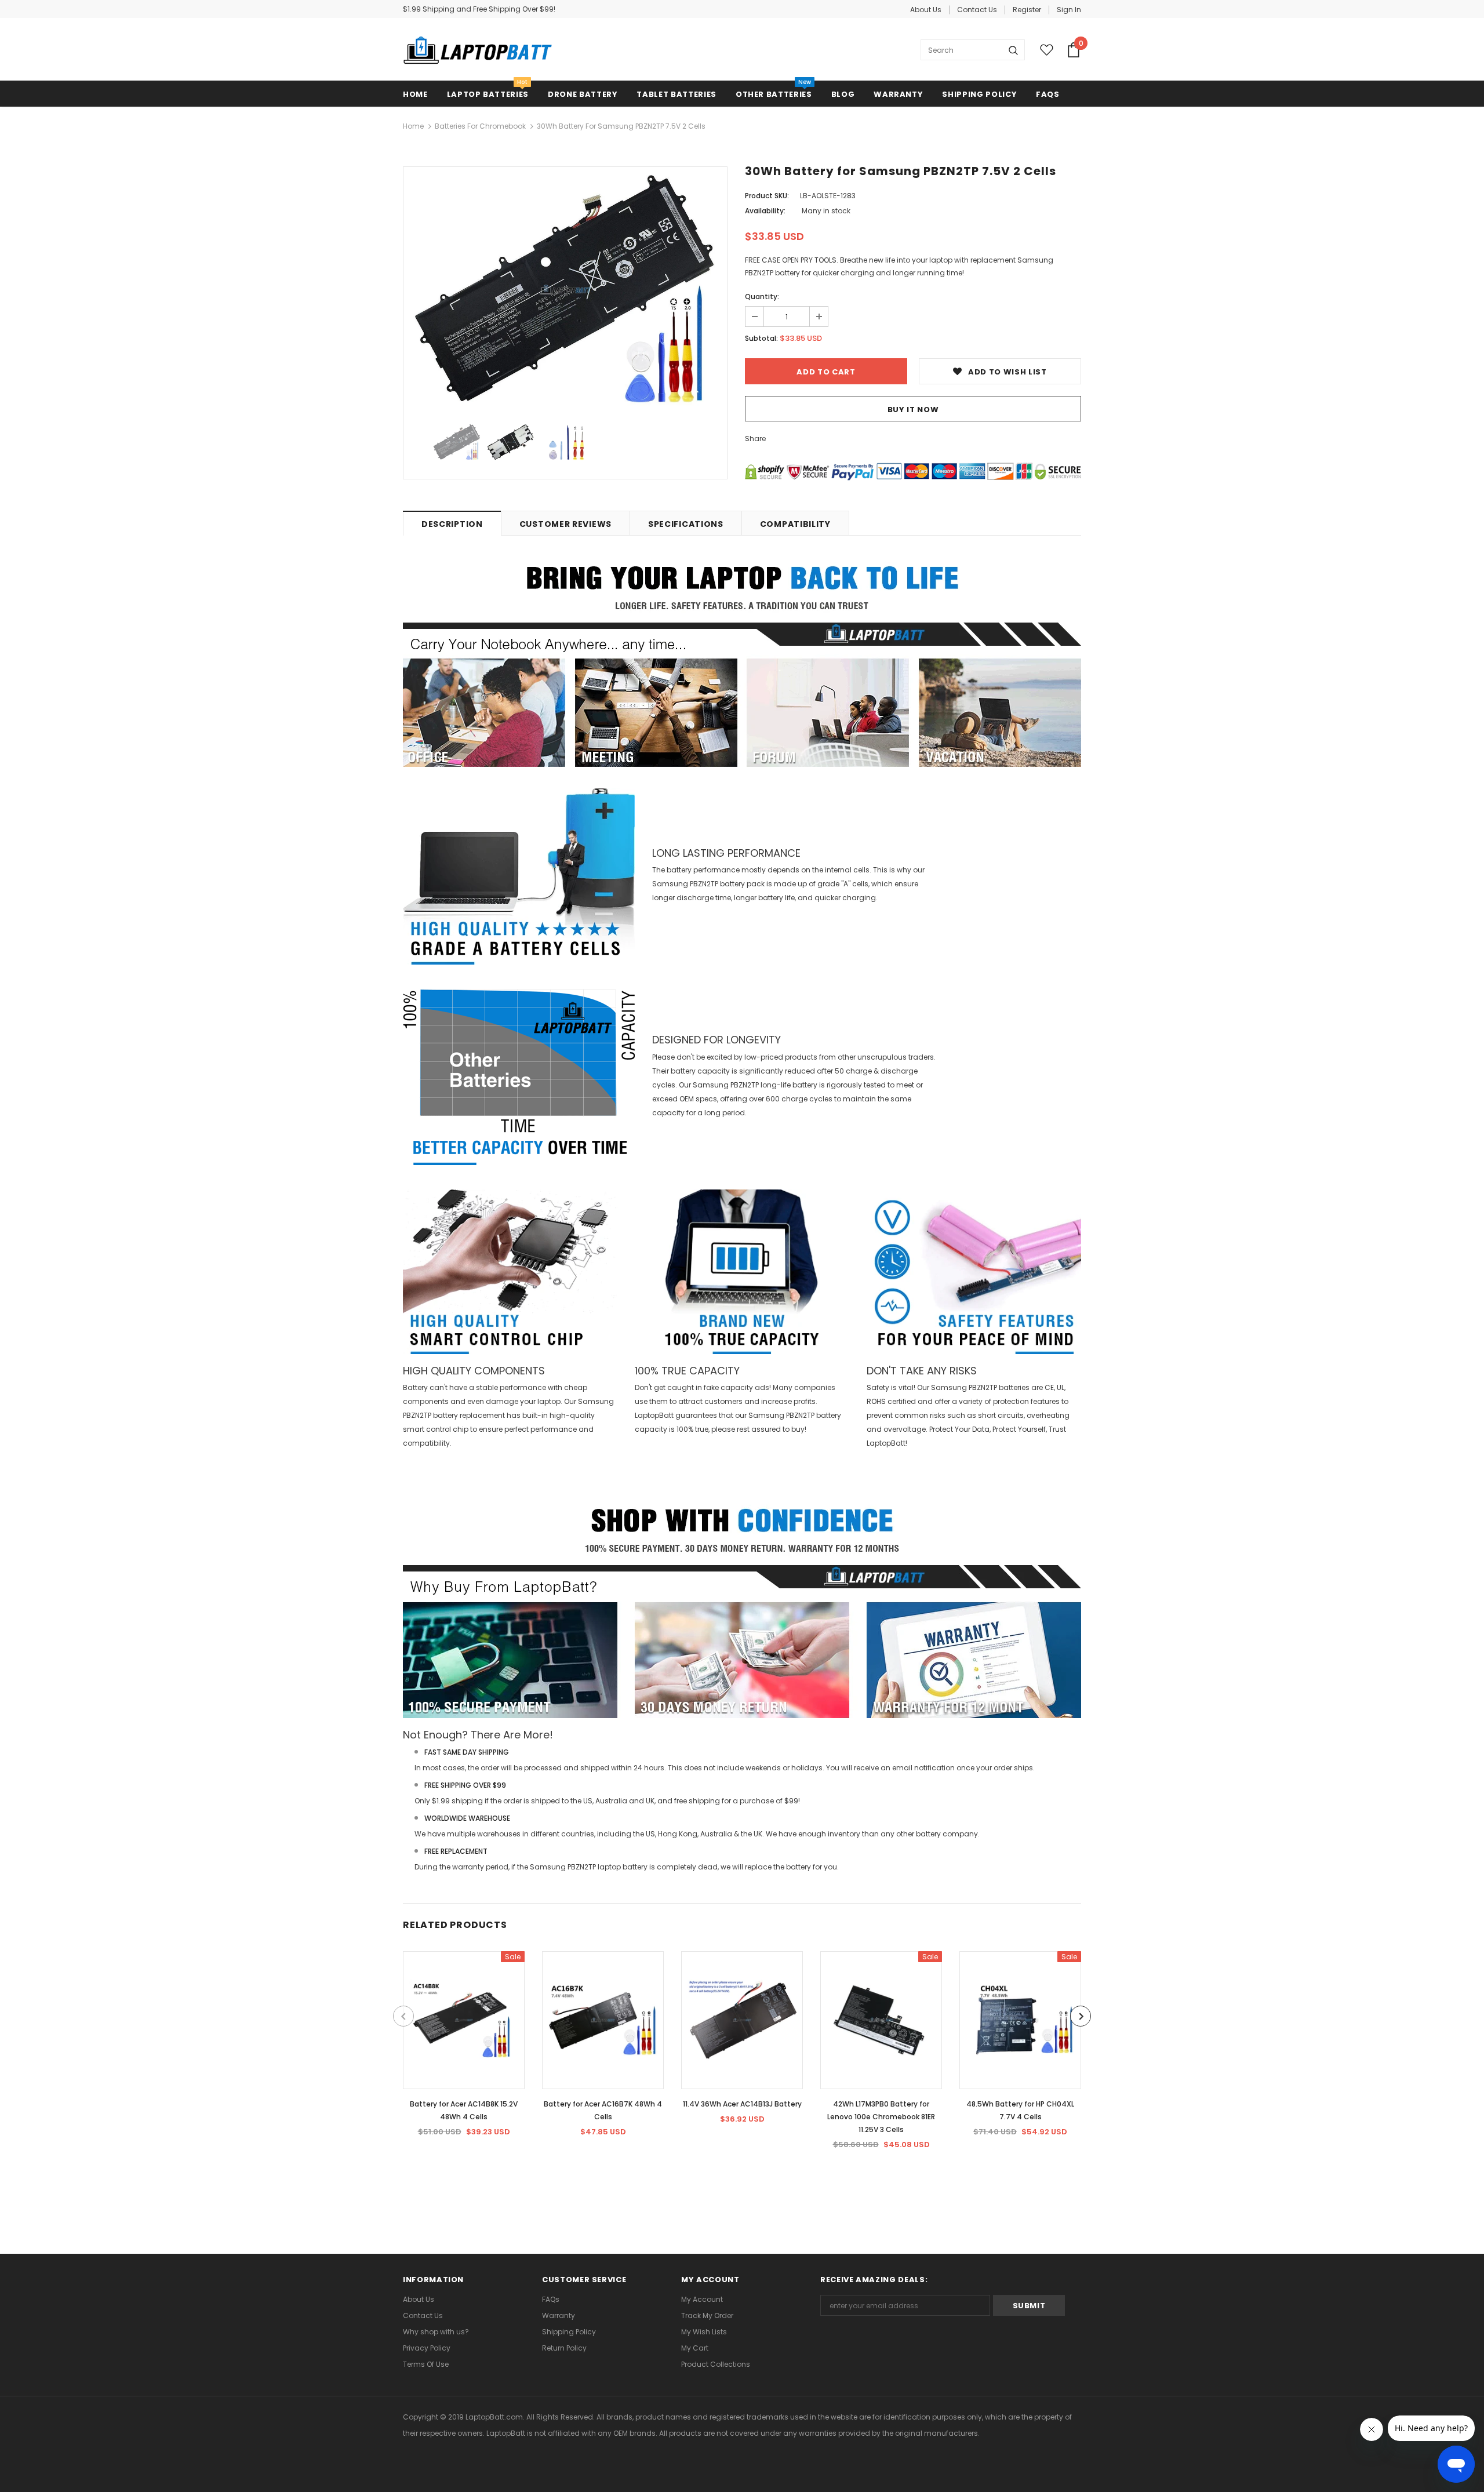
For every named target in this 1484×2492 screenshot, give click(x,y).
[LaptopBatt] (478, 50)
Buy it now (913, 410)
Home (413, 126)
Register (1027, 10)
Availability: (765, 211)
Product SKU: (767, 196)
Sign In (1069, 10)
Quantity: (762, 297)
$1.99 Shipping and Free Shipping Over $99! (479, 9)
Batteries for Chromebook (480, 126)
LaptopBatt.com (494, 2417)
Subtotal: (761, 338)
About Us (926, 10)
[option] (565, 290)
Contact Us (977, 10)
